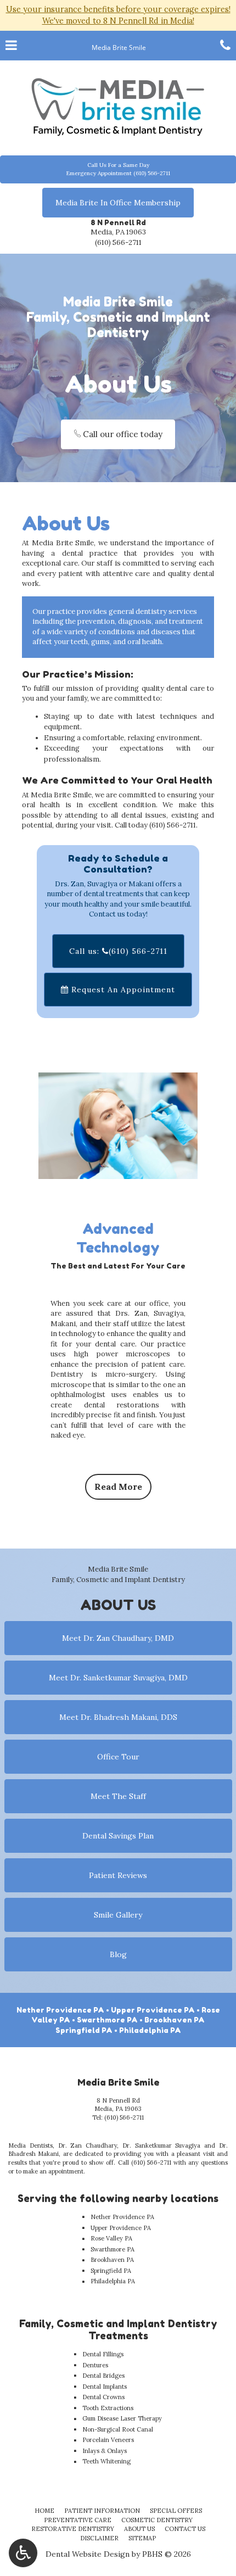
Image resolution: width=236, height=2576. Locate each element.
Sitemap (142, 2538)
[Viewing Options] (23, 2553)
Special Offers (176, 2511)
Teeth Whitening (106, 2461)
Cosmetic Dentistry (157, 2520)
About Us (139, 2529)
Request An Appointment (122, 990)
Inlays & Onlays (105, 2451)
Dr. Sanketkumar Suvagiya (162, 2145)
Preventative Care (78, 2520)
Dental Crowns (103, 2397)
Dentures (95, 2365)
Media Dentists (30, 2145)
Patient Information (102, 2511)
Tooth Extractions (108, 2408)
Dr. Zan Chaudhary (88, 2145)
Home (44, 2511)
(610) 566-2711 (118, 242)
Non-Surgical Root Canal (118, 2429)
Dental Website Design (88, 2554)
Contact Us (185, 2529)
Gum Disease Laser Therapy (122, 2418)
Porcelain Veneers (108, 2440)
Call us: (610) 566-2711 (118, 951)
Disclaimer (99, 2538)
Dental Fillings (103, 2354)
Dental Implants (105, 2387)
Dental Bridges (103, 2376)
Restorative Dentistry (73, 2529)
